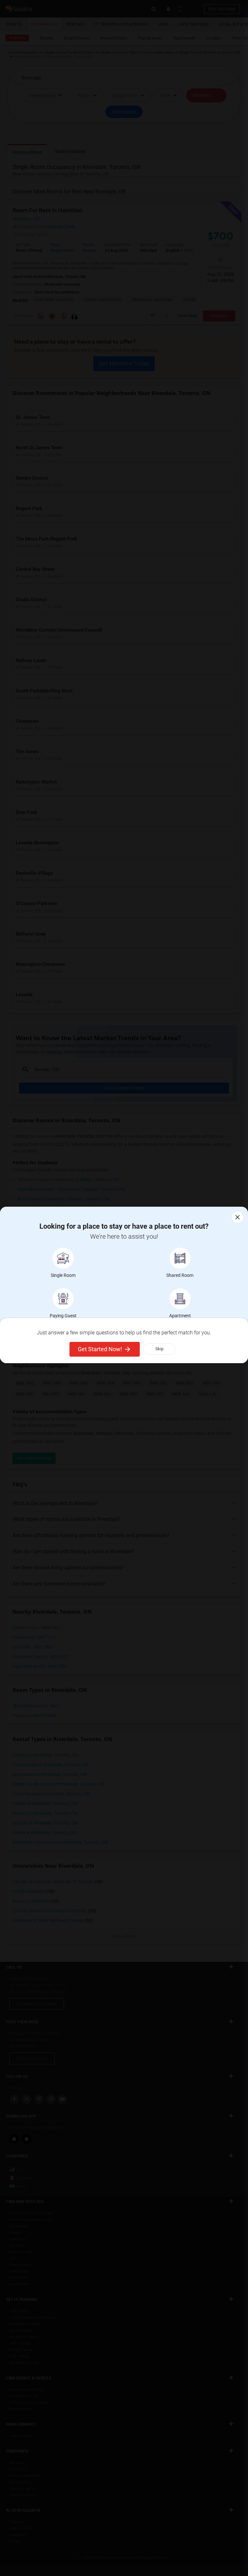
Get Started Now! (100, 1349)
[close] (238, 1217)
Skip (159, 1349)
